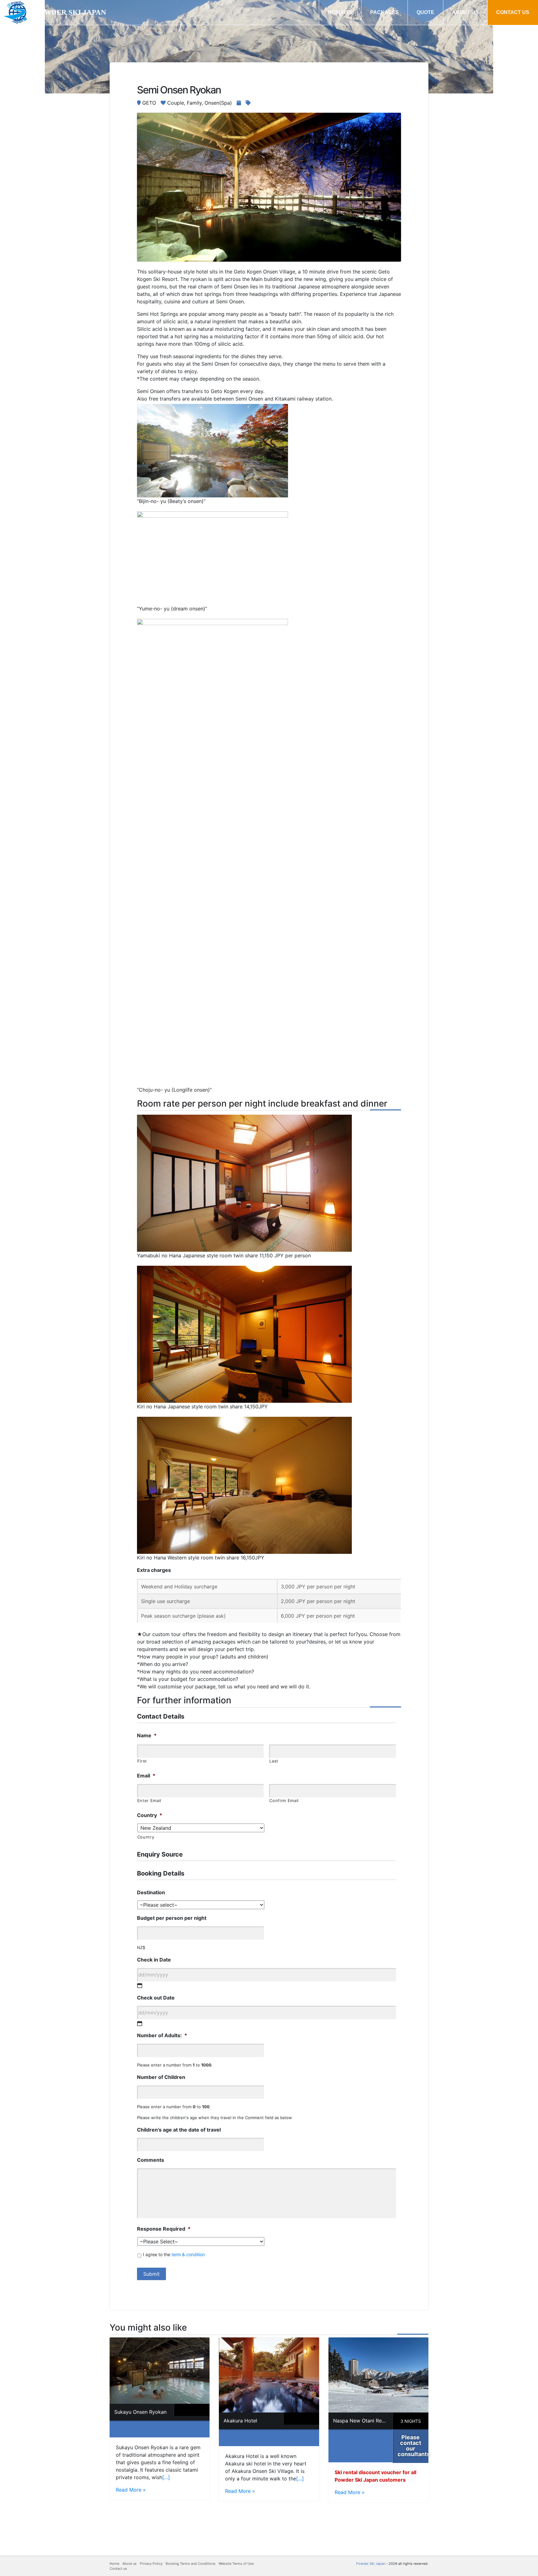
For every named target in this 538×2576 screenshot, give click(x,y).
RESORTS (340, 12)
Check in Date (154, 1960)
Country (150, 1815)
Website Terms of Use (236, 2564)
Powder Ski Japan (371, 2564)
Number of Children (161, 2077)
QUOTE (425, 12)
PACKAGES (385, 12)
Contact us (118, 2569)
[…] (166, 2477)
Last (274, 1761)
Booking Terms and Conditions (191, 2564)
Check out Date (156, 1998)
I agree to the (174, 2254)
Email (146, 1776)
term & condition (188, 2254)
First (142, 1761)
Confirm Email (284, 1800)
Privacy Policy (151, 2564)
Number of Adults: (162, 2035)
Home (114, 2564)
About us (130, 2564)
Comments (151, 2160)
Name (147, 1735)
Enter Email (149, 1800)
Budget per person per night (172, 1918)
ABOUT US (465, 12)
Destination (151, 1892)
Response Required (164, 2229)
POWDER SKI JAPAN (70, 12)
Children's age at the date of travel (179, 2130)
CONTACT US (513, 12)
